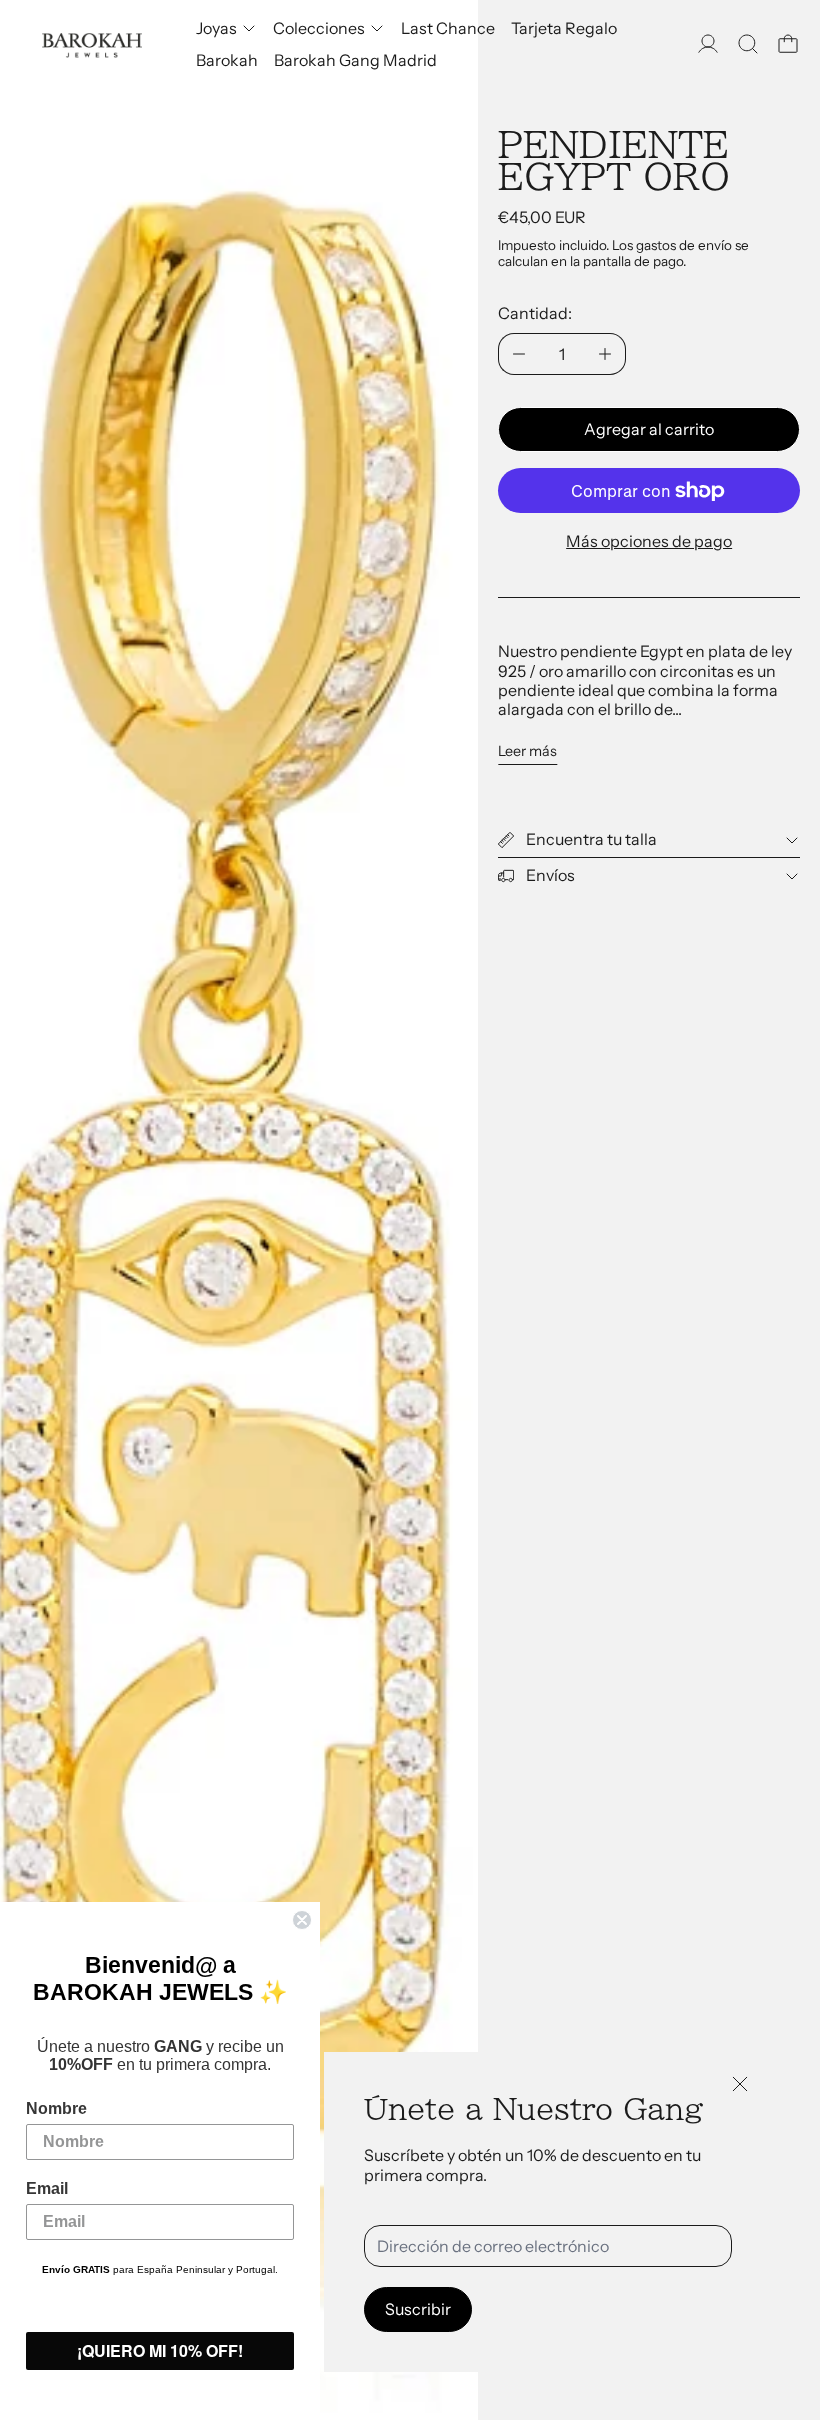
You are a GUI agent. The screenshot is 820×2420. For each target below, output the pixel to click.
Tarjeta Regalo (564, 28)
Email (47, 2188)
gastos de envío (684, 245)
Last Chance (448, 28)
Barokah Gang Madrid (355, 60)
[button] (748, 44)
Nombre (56, 2108)
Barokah (227, 60)
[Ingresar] (708, 44)
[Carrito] (788, 44)
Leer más (527, 751)
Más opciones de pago (649, 541)
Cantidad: (535, 313)
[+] (605, 354)
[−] (518, 354)
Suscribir (418, 2309)
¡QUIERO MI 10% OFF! (160, 2350)
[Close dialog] (302, 1920)
